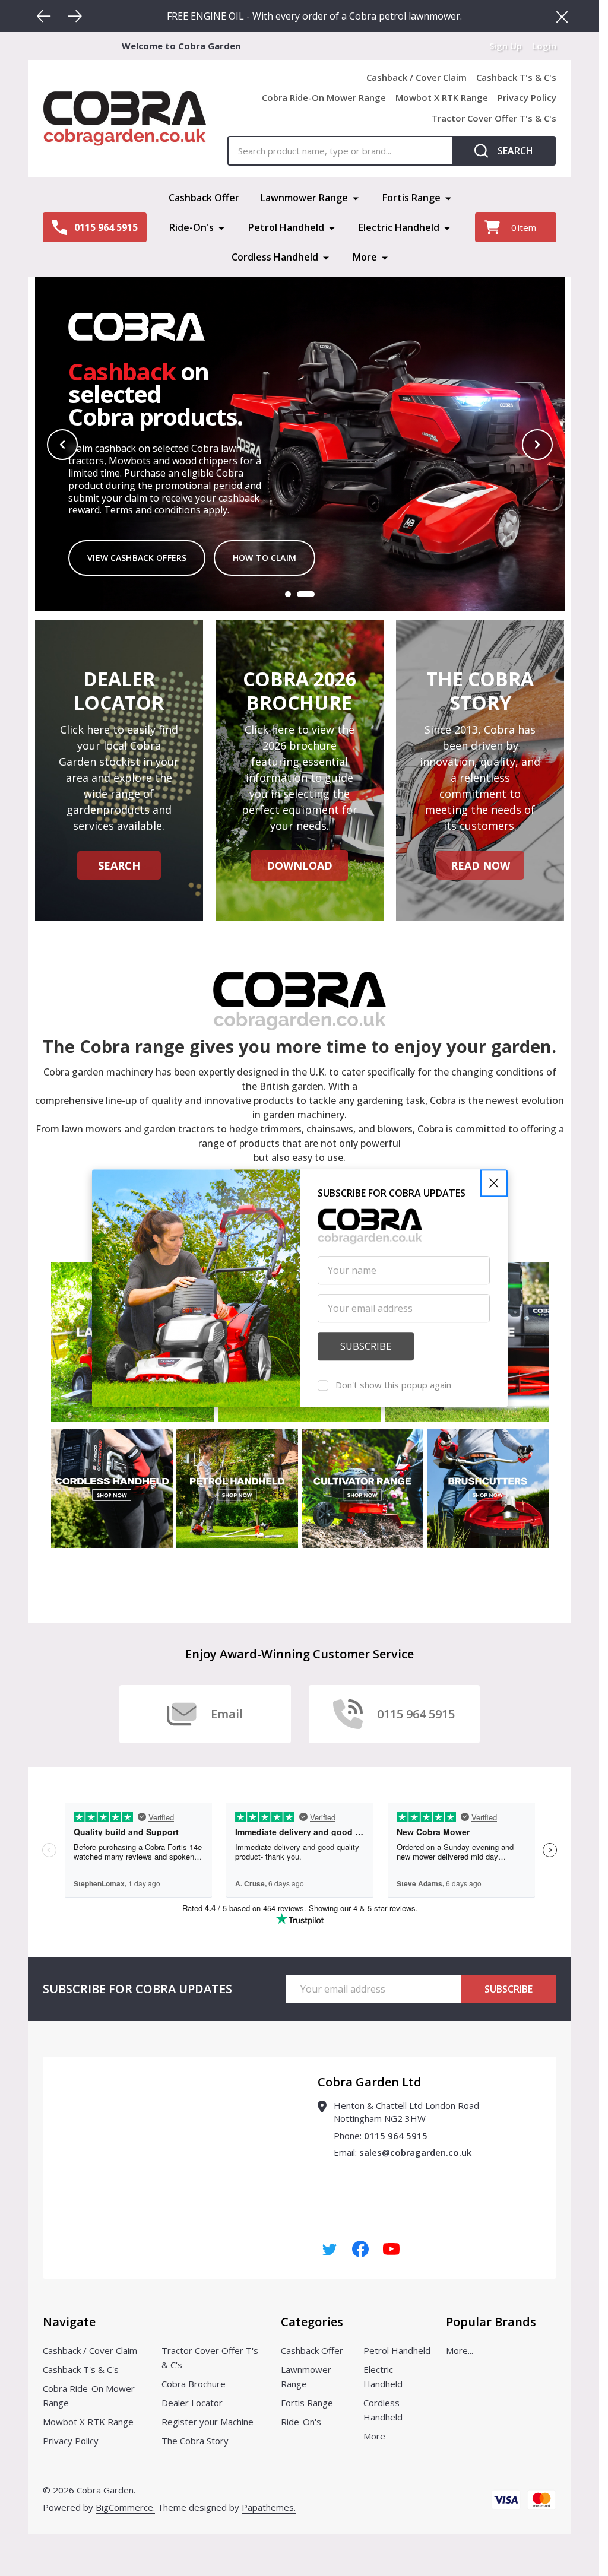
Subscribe (509, 1989)
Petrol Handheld (286, 227)
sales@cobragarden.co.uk (415, 2152)
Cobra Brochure (194, 2384)
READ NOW (480, 865)
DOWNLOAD (300, 865)
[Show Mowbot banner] (288, 594)
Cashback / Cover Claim (417, 77)
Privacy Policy (527, 97)
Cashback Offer (204, 198)
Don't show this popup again (393, 1385)
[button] (494, 1183)
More (365, 257)
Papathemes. (269, 2507)
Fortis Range (411, 198)
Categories (312, 2322)
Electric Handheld (399, 227)
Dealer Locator (192, 2403)
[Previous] (44, 16)
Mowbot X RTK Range (442, 97)
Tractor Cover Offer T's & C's (494, 118)
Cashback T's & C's (516, 77)
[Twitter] (330, 2249)
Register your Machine (208, 2422)
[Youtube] (391, 2249)
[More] (356, 198)
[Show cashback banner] (306, 594)
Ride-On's (191, 227)
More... (460, 2350)
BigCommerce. (125, 2507)
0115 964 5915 (396, 2136)
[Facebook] (360, 2249)
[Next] (75, 16)
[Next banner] (537, 445)
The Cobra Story (195, 2441)
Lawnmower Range (304, 198)
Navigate (69, 2322)
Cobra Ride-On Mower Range (324, 97)
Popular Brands (491, 2322)
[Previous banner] (62, 445)
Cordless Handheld (275, 257)
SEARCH (119, 865)
